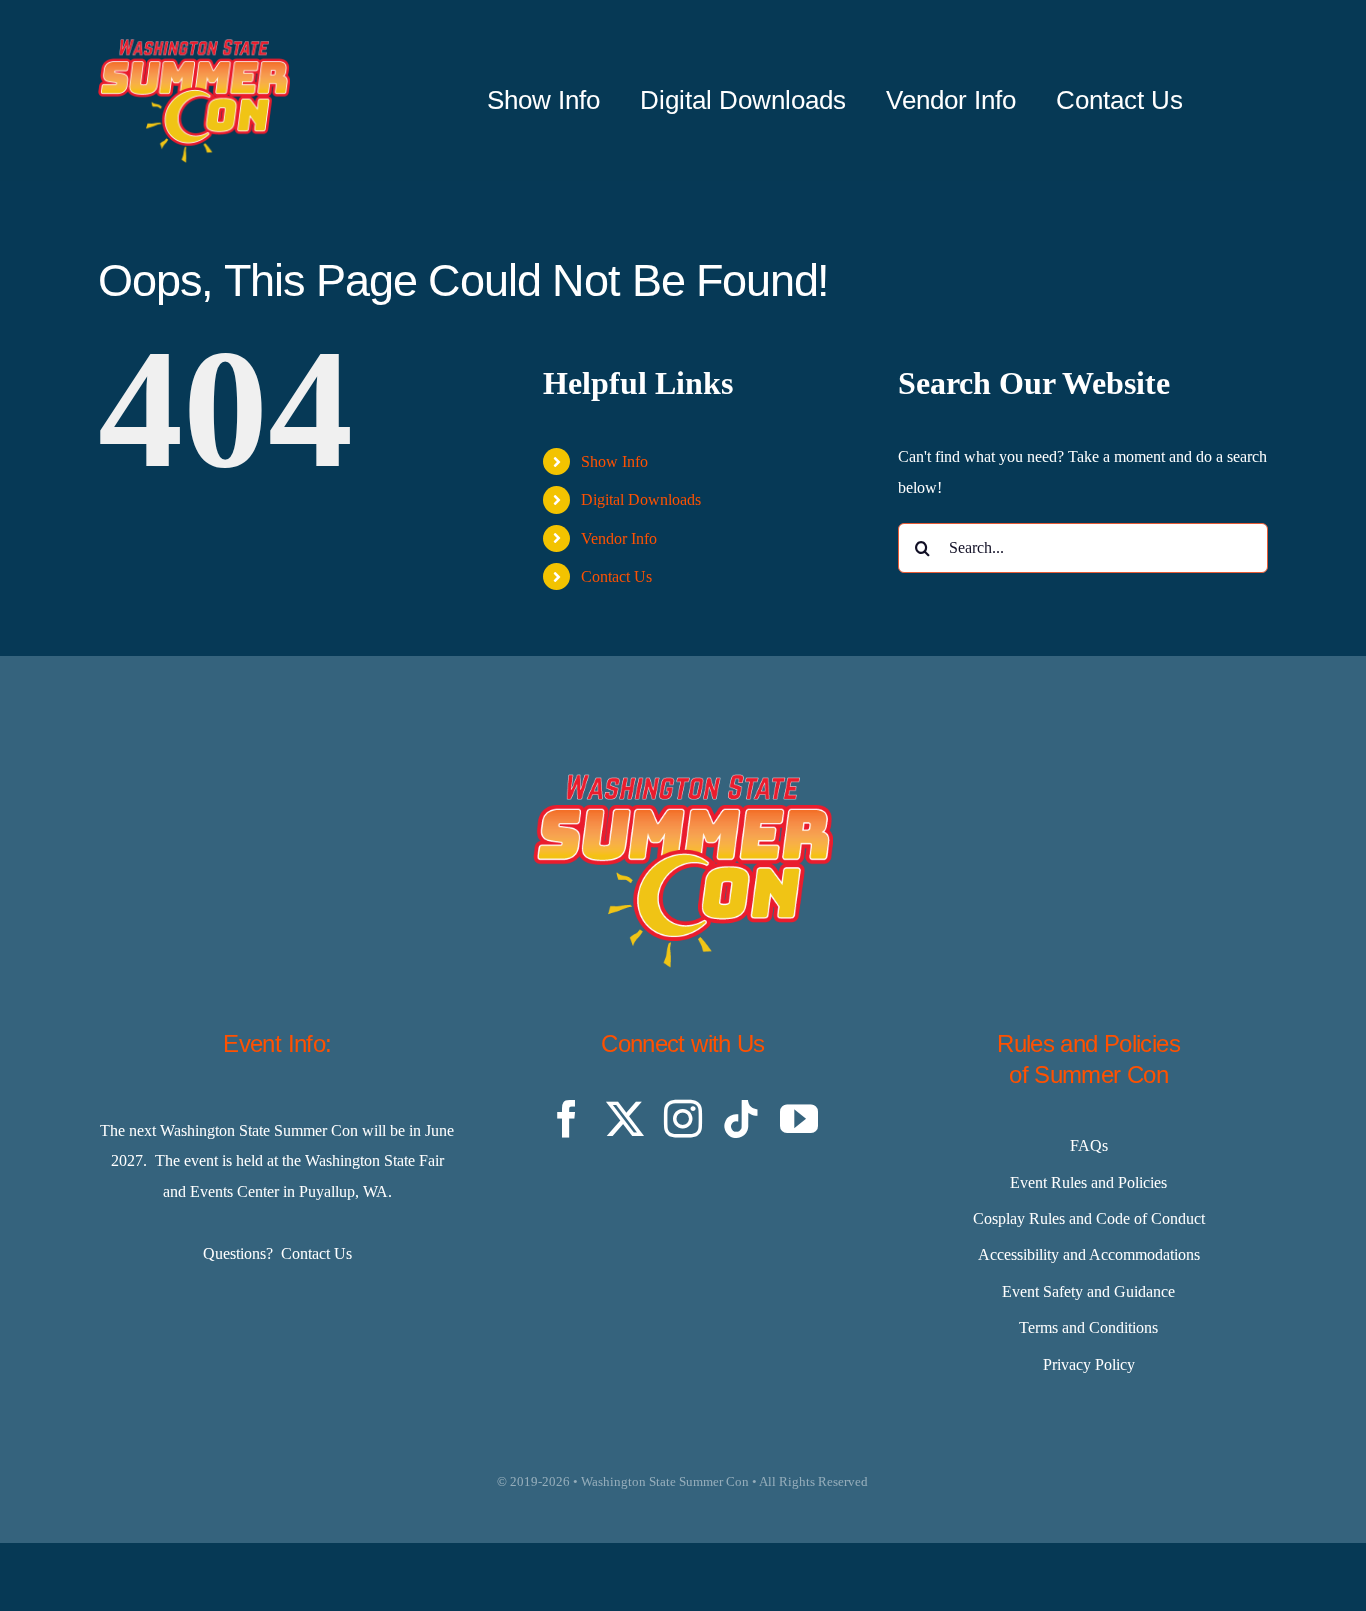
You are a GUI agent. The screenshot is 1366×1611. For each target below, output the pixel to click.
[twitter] (625, 1119)
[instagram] (683, 1119)
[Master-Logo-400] (194, 46)
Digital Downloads (641, 499)
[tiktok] (741, 1119)
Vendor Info (619, 538)
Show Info (614, 461)
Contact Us (616, 576)
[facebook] (567, 1119)
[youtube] (799, 1119)
